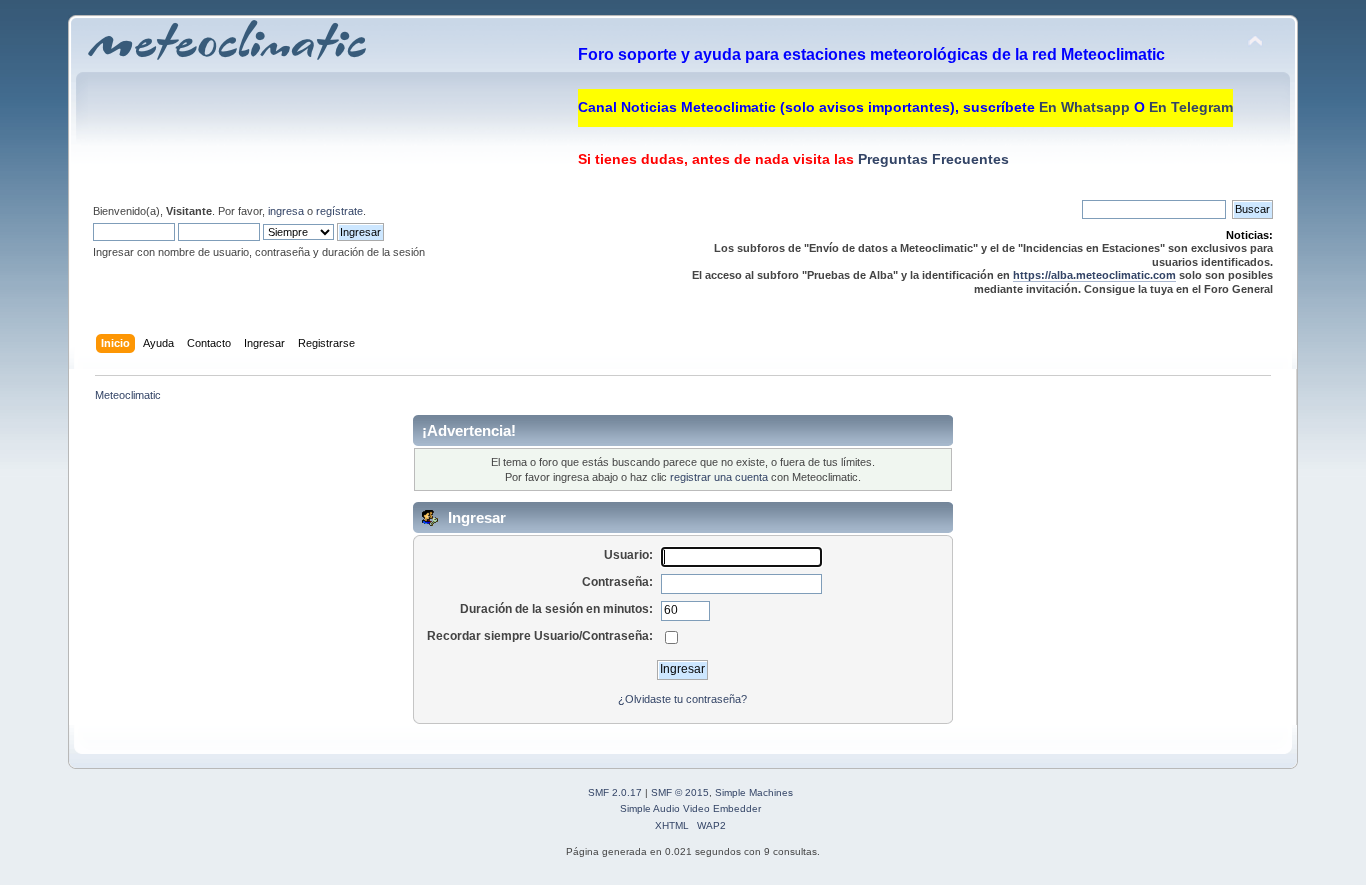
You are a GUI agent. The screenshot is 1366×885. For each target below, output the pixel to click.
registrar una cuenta (719, 477)
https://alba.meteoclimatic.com (1094, 275)
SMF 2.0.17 (615, 792)
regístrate (339, 211)
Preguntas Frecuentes (931, 159)
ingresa (286, 211)
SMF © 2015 (680, 792)
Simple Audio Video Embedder (690, 808)
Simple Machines (754, 792)
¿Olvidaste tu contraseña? (682, 699)
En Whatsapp (1084, 107)
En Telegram (1191, 107)
